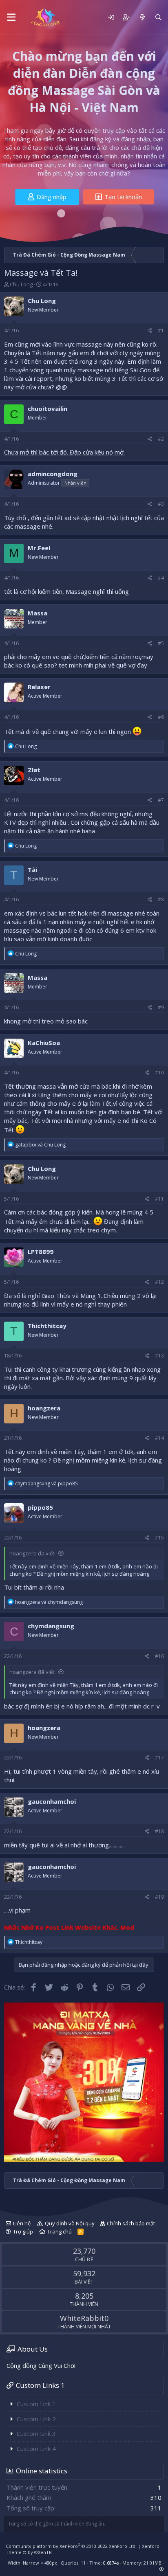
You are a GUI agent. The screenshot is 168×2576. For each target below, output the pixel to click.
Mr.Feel (39, 548)
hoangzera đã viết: (32, 1553)
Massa (38, 613)
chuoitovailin (48, 408)
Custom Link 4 (36, 2449)
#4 (161, 578)
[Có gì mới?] (142, 17)
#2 (161, 439)
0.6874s (111, 2563)
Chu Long (21, 284)
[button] (11, 18)
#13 (159, 1356)
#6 (161, 717)
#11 (159, 1199)
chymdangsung (51, 1626)
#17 (159, 1758)
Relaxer (39, 687)
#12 (159, 1282)
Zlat (34, 770)
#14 (159, 1438)
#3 (161, 504)
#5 (161, 643)
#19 (159, 1897)
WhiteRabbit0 (84, 2318)
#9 (161, 1007)
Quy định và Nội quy (70, 2223)
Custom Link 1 (36, 2404)
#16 (159, 1656)
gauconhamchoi (52, 1801)
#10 (159, 1073)
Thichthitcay (47, 1326)
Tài (32, 870)
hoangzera (44, 1408)
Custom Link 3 (36, 2433)
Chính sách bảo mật (131, 2223)
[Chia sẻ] (150, 331)
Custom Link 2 (36, 2419)
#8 (161, 899)
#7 (161, 800)
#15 (159, 1538)
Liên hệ (22, 2223)
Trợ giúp (23, 2231)
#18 (159, 1831)
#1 (161, 331)
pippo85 (40, 1507)
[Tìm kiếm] (158, 17)
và (40, 1145)
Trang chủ (60, 2231)
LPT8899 (41, 1252)
